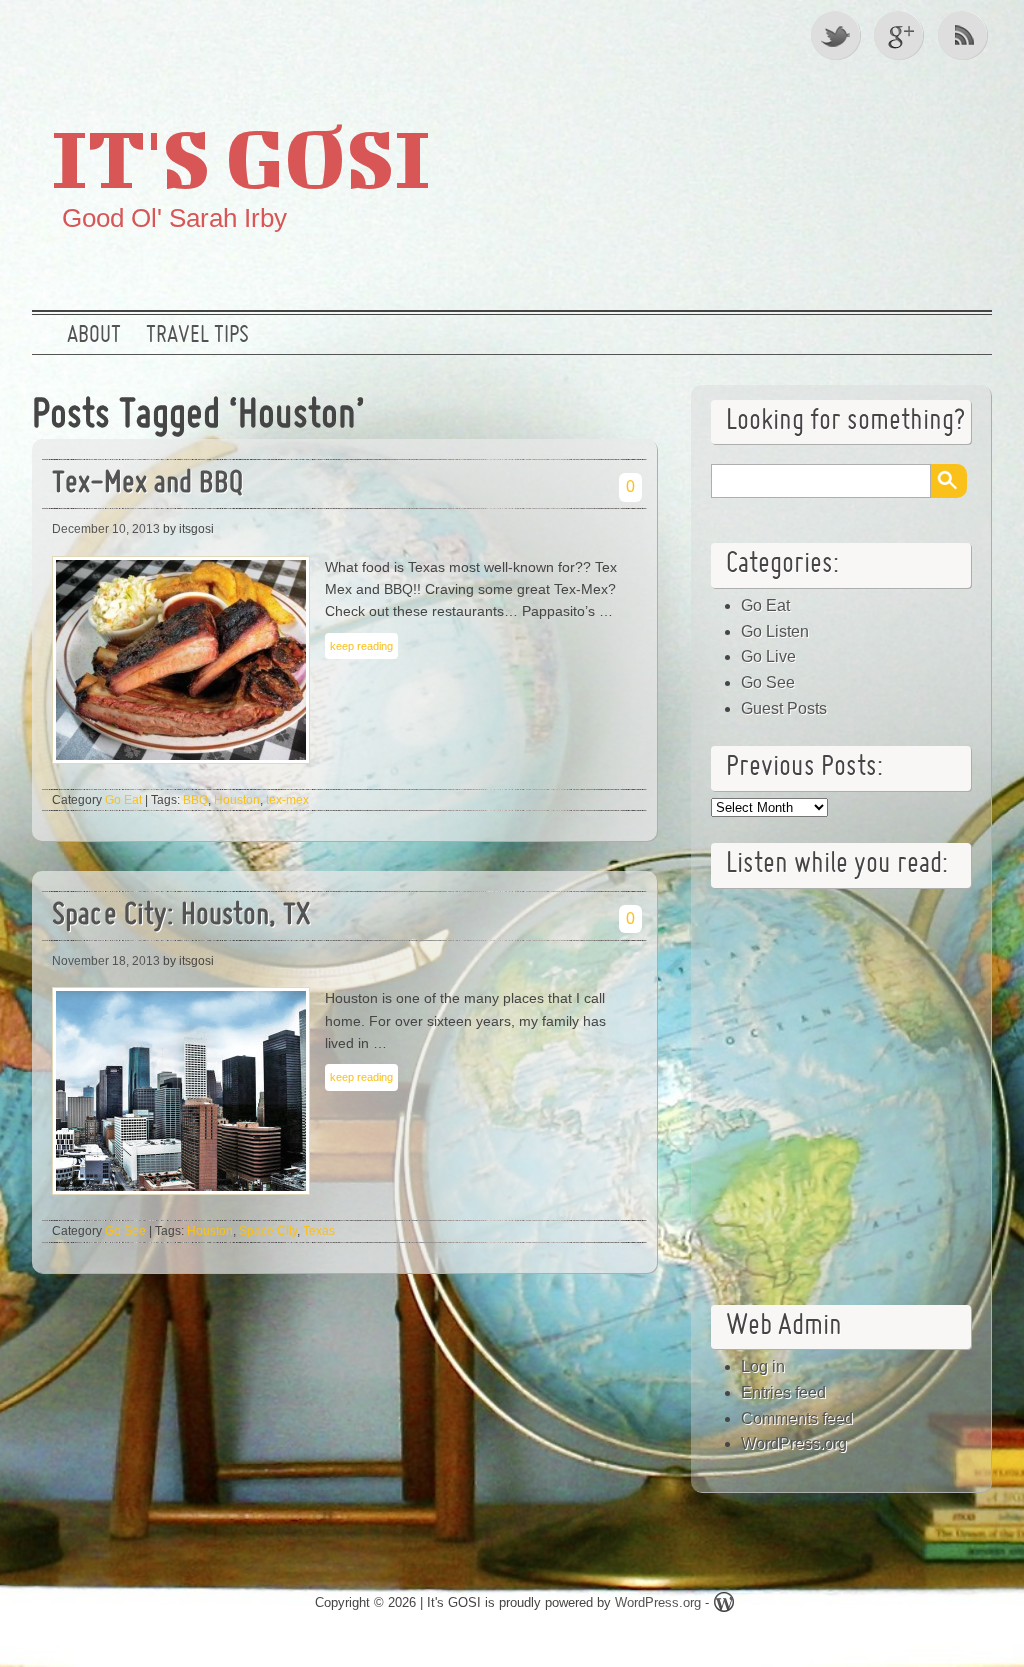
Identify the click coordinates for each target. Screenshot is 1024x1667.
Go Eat (123, 800)
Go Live (768, 656)
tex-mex (287, 800)
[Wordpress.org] (724, 1605)
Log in (763, 1366)
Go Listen (775, 631)
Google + (901, 35)
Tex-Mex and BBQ (147, 484)
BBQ (195, 800)
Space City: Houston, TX (181, 916)
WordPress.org (794, 1443)
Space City (268, 1231)
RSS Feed (965, 35)
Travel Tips (197, 336)
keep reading (361, 646)
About (94, 336)
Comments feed (797, 1418)
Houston (237, 800)
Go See (125, 1231)
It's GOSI (241, 157)
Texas (319, 1231)
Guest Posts (784, 708)
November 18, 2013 (106, 961)
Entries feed (783, 1392)
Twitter (837, 35)
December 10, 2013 (106, 529)
